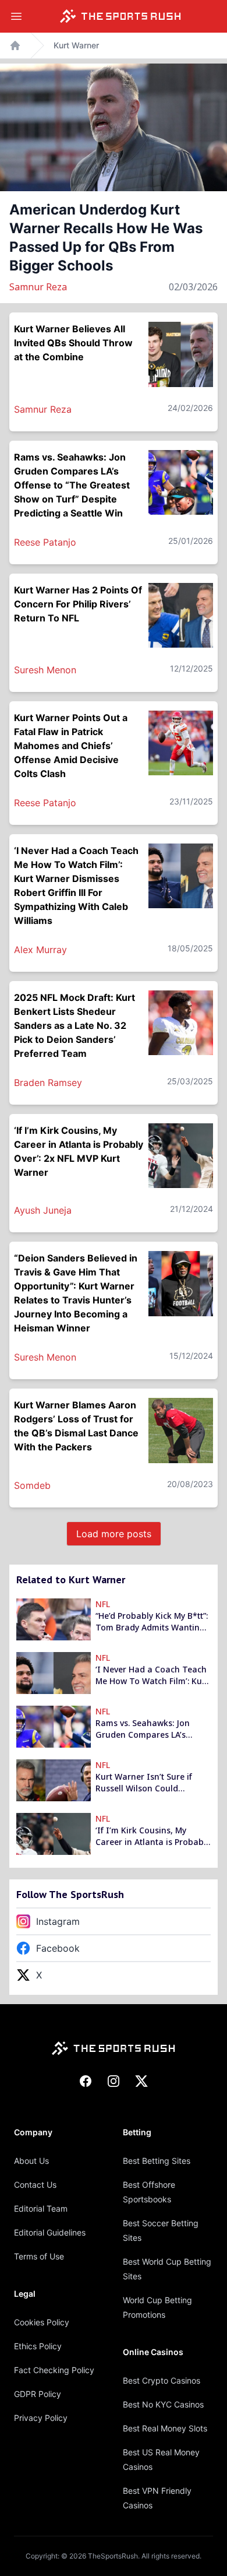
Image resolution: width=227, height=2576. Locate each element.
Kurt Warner (76, 45)
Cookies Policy (42, 2322)
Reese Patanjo (45, 542)
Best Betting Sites (157, 2161)
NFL (103, 1604)
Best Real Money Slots (165, 2428)
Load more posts (114, 1534)
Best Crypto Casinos (162, 2380)
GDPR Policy (38, 2394)
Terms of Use (39, 2256)
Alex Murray (40, 950)
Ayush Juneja (43, 1210)
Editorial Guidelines (50, 2232)
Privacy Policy (41, 2418)
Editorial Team (41, 2208)
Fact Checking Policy (54, 2370)
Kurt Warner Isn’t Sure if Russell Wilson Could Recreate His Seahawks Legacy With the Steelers (144, 1783)
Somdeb (32, 1485)
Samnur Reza (38, 287)
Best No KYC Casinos (163, 2404)
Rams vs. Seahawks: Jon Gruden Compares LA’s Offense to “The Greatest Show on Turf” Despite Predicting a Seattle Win (145, 1729)
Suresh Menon (45, 670)
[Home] (120, 16)
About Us (31, 2161)
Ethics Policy (38, 2346)
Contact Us (35, 2185)
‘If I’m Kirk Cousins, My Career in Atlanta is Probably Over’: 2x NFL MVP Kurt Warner (153, 1836)
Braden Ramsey (48, 1083)
